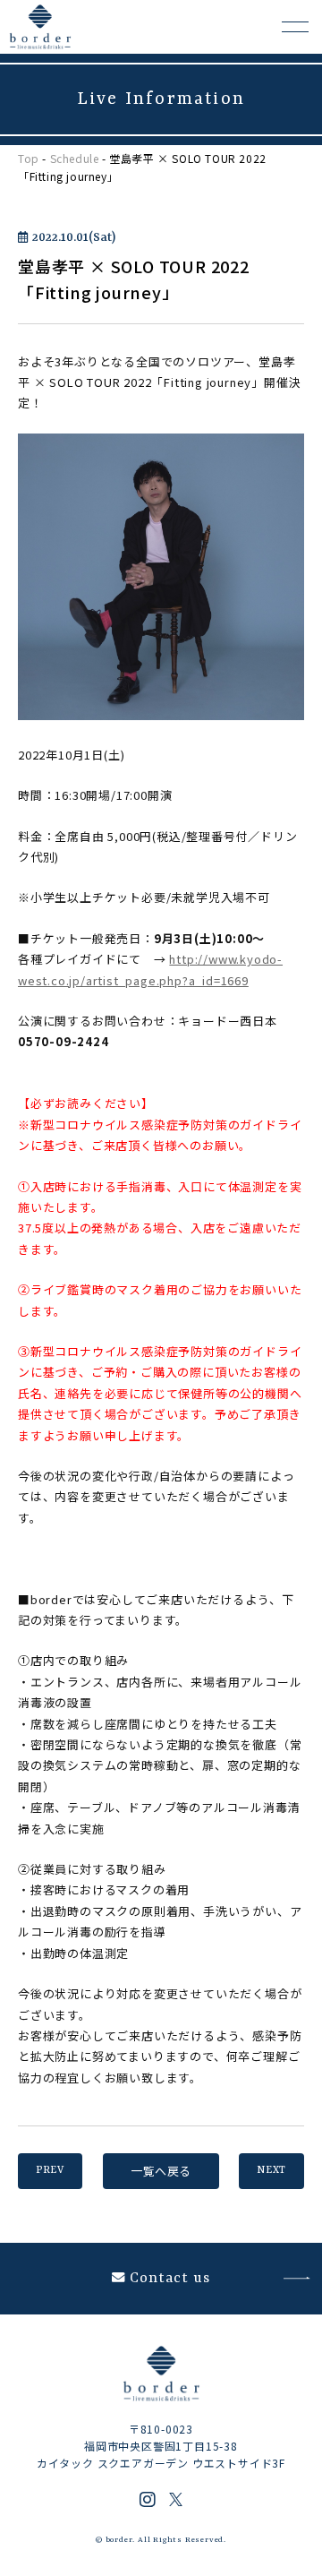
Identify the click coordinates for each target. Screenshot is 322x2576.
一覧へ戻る (161, 2171)
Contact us (170, 2279)
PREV (50, 2171)
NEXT (271, 2171)
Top (29, 158)
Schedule (75, 158)
